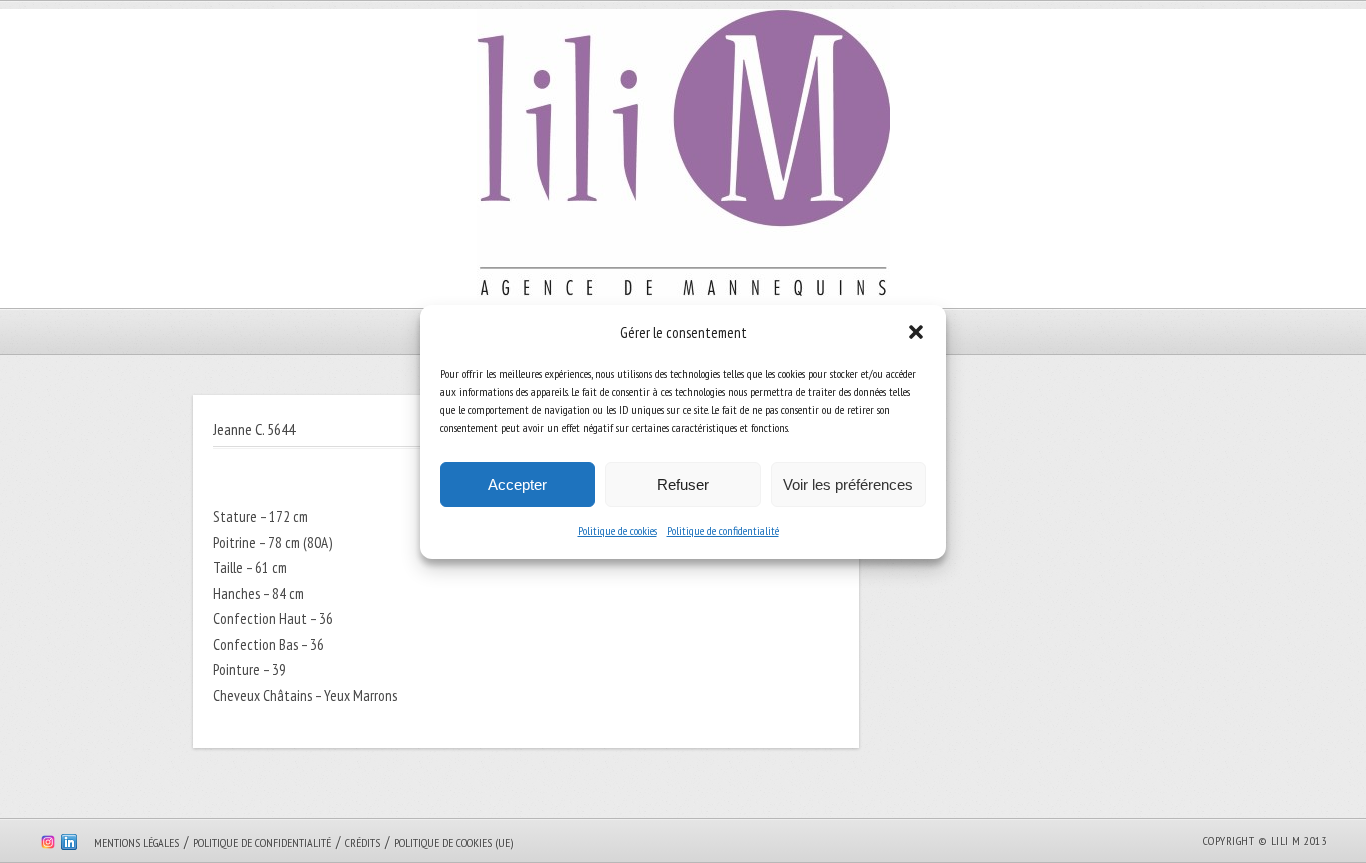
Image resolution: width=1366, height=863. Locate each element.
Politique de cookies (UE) (453, 842)
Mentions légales (136, 842)
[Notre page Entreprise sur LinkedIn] (69, 845)
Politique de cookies (617, 530)
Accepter (517, 484)
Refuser (683, 484)
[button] (916, 332)
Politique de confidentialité (723, 530)
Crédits (362, 842)
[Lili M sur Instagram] (48, 845)
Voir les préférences (848, 484)
